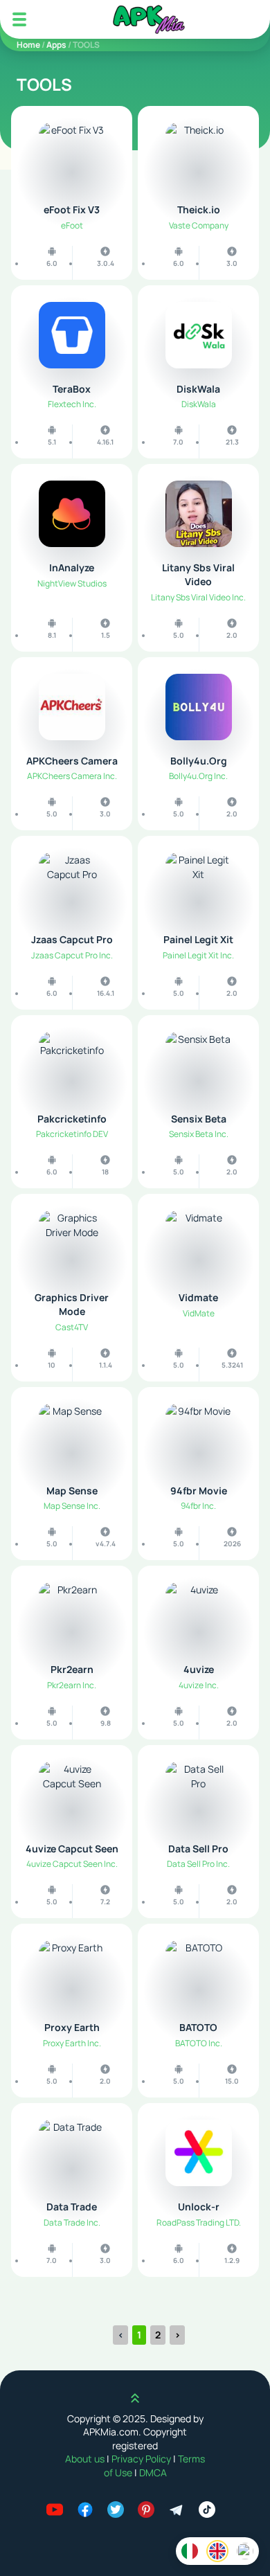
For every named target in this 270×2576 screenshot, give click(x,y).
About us (86, 2459)
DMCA (153, 2472)
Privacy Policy (142, 2459)
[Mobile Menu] (19, 19)
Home (28, 45)
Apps (56, 45)
